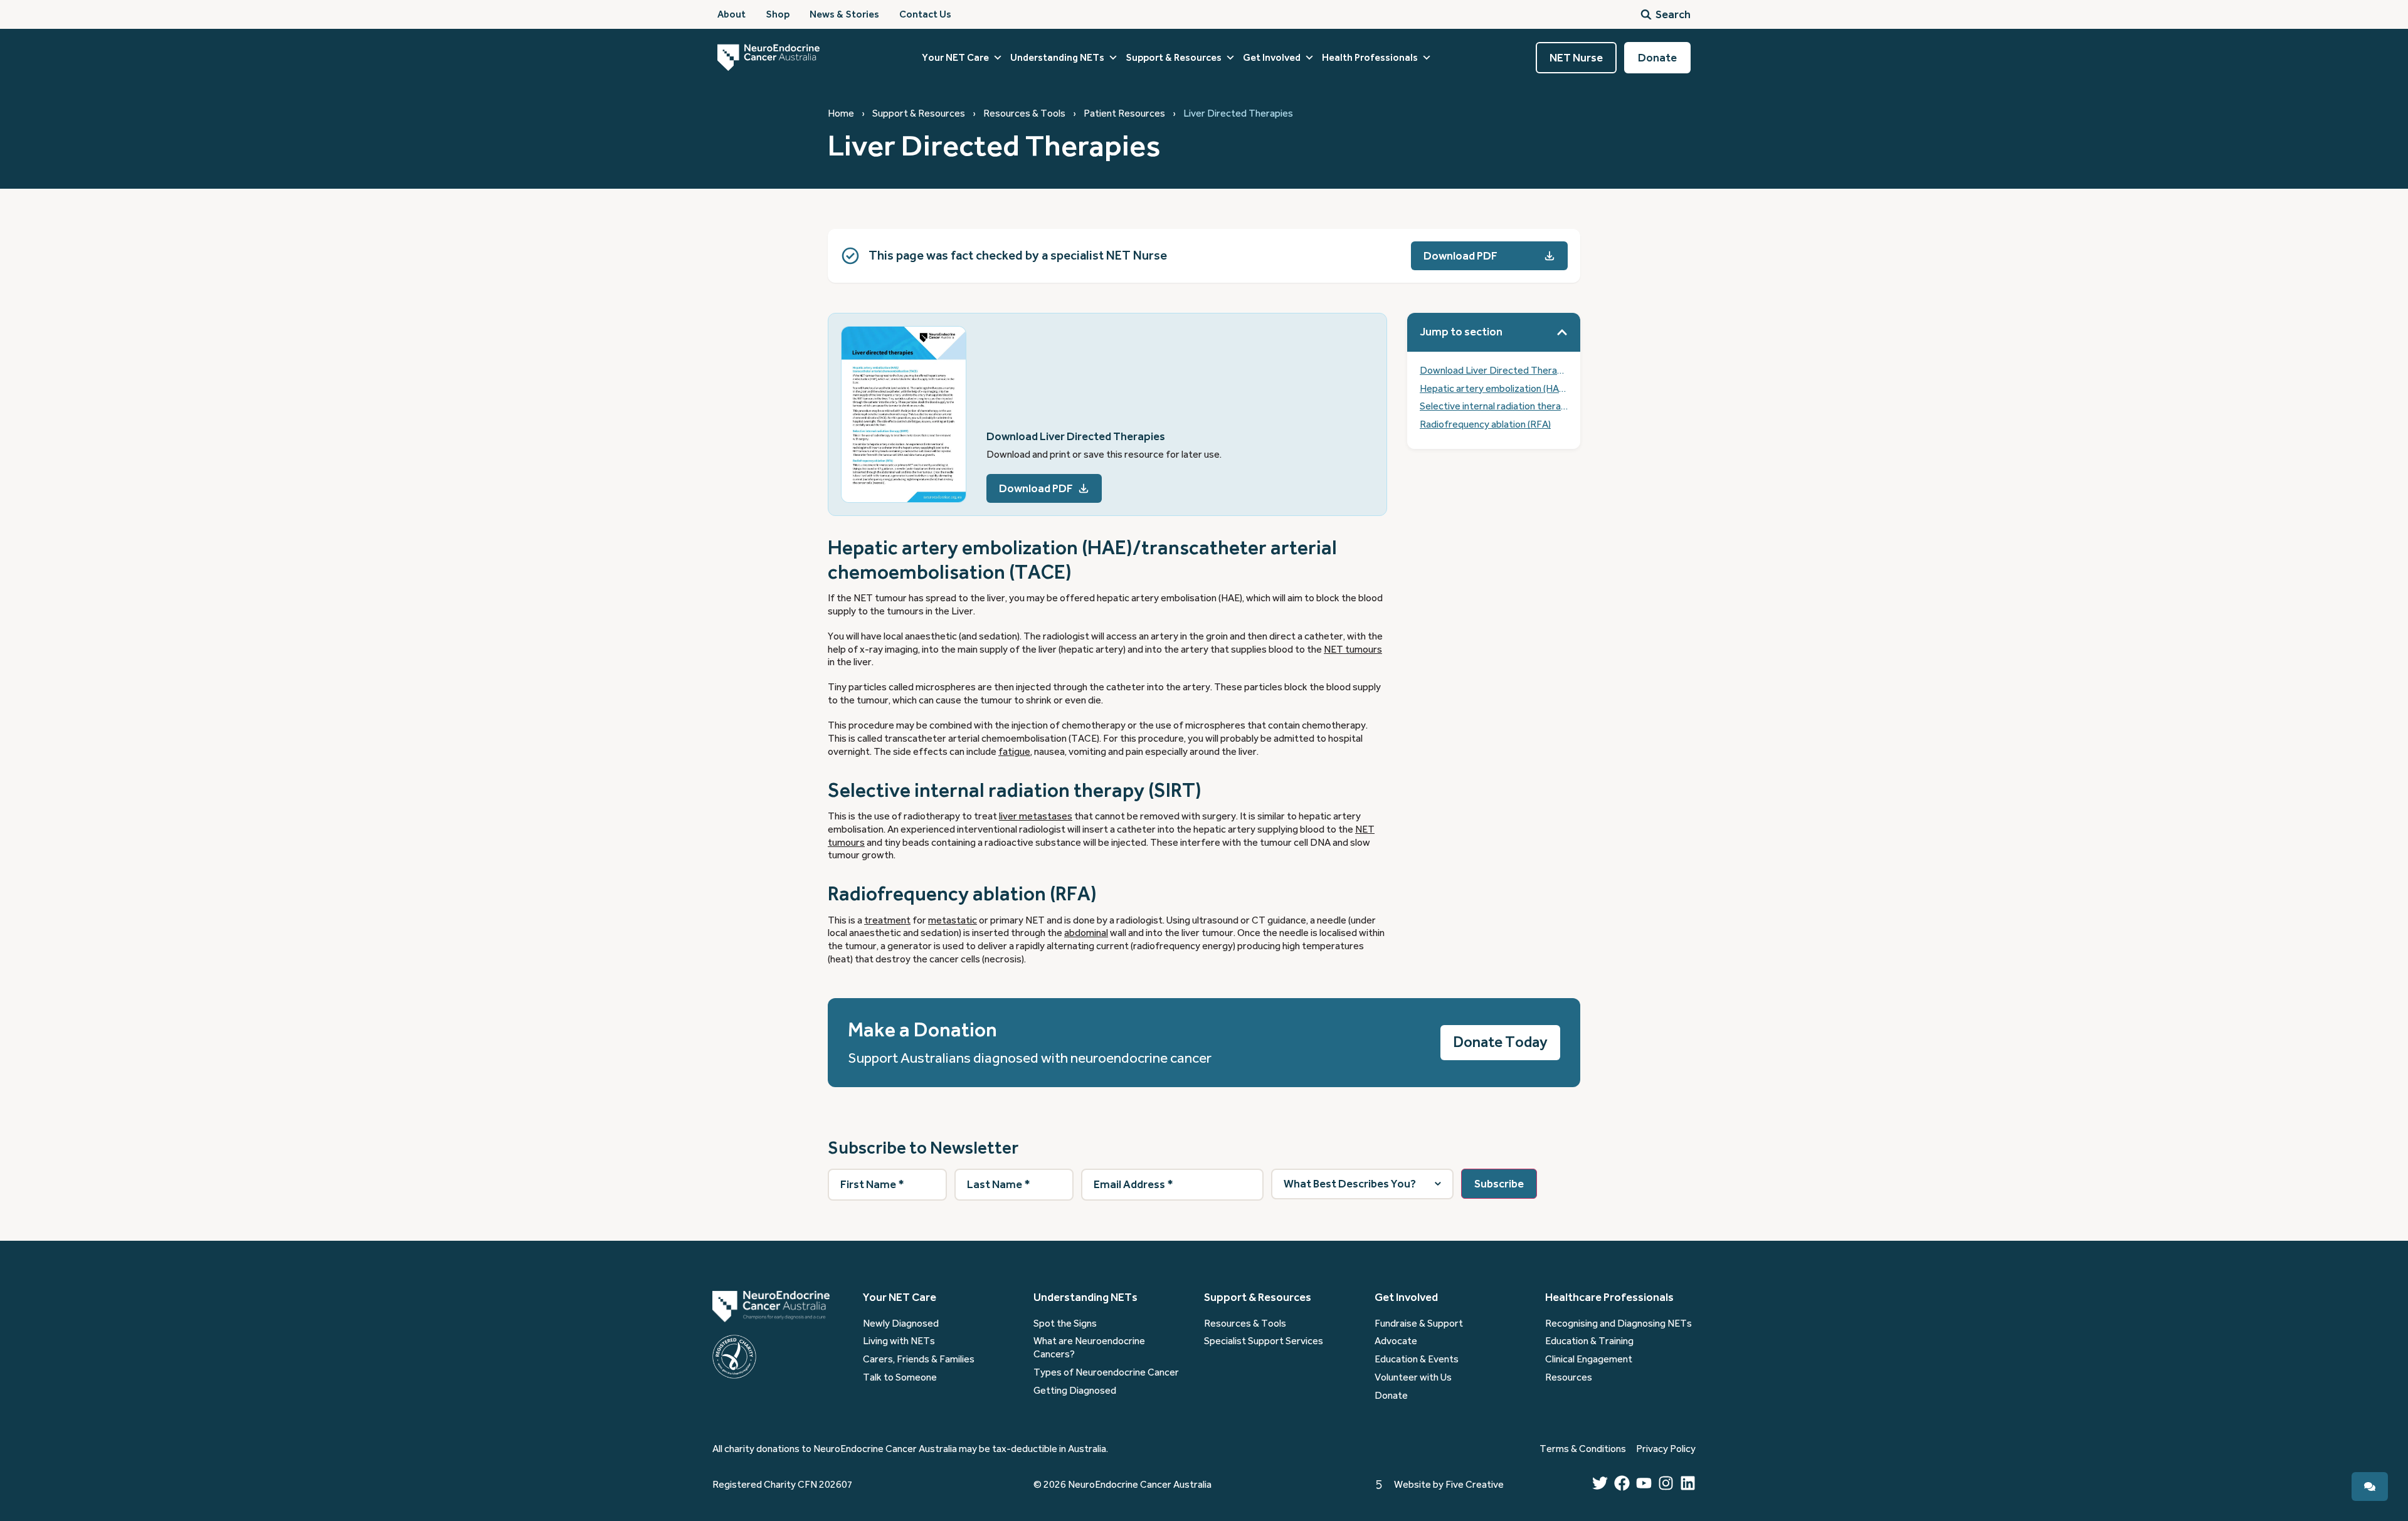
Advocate (1396, 1341)
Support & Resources (1174, 58)
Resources (1569, 1377)
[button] (1562, 332)
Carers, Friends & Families (919, 1359)
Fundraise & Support (1419, 1324)
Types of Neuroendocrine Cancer (1106, 1372)
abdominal (1086, 933)
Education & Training (1589, 1341)
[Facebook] (1622, 1483)
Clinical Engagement (1589, 1359)
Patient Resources (1124, 113)
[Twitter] (1600, 1483)
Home (841, 113)
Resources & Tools (1024, 113)
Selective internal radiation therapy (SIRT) (1494, 406)
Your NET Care (955, 58)
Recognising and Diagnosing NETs (1619, 1324)
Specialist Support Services (1264, 1341)
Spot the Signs (1065, 1324)
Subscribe (1499, 1184)
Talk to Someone (900, 1377)
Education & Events (1417, 1359)
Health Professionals (1370, 58)
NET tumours (1353, 650)
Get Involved (1272, 58)
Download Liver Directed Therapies (1494, 371)
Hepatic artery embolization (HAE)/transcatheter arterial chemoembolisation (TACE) (1494, 389)
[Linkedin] (1688, 1483)
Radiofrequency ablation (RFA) (1485, 424)
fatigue (1014, 752)
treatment (887, 920)
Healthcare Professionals (1609, 1297)
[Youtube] (1644, 1483)
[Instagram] (1666, 1483)
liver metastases (1036, 816)
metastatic (953, 920)
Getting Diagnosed (1075, 1391)
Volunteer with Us (1413, 1377)
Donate (1391, 1396)
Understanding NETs (1057, 58)
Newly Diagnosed (901, 1324)
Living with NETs (899, 1341)
